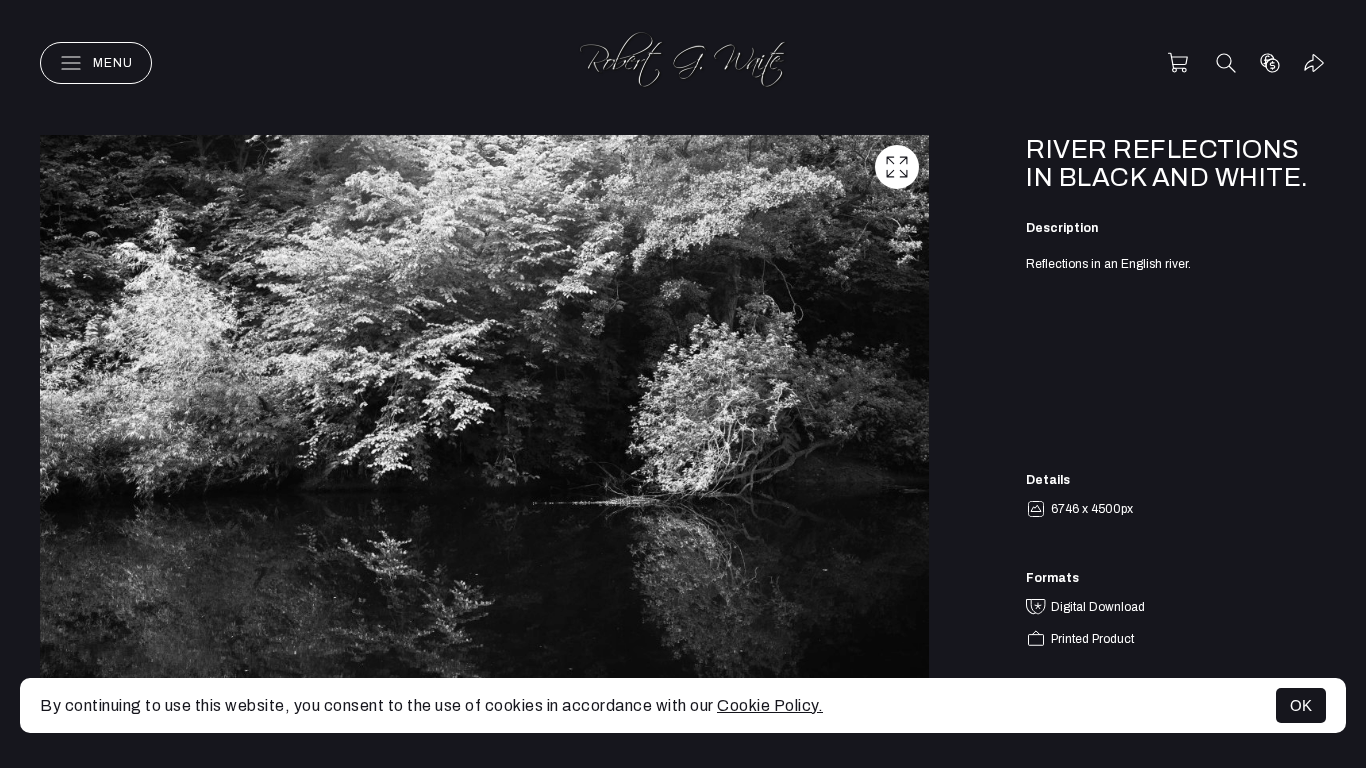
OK (1301, 705)
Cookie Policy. (770, 705)
